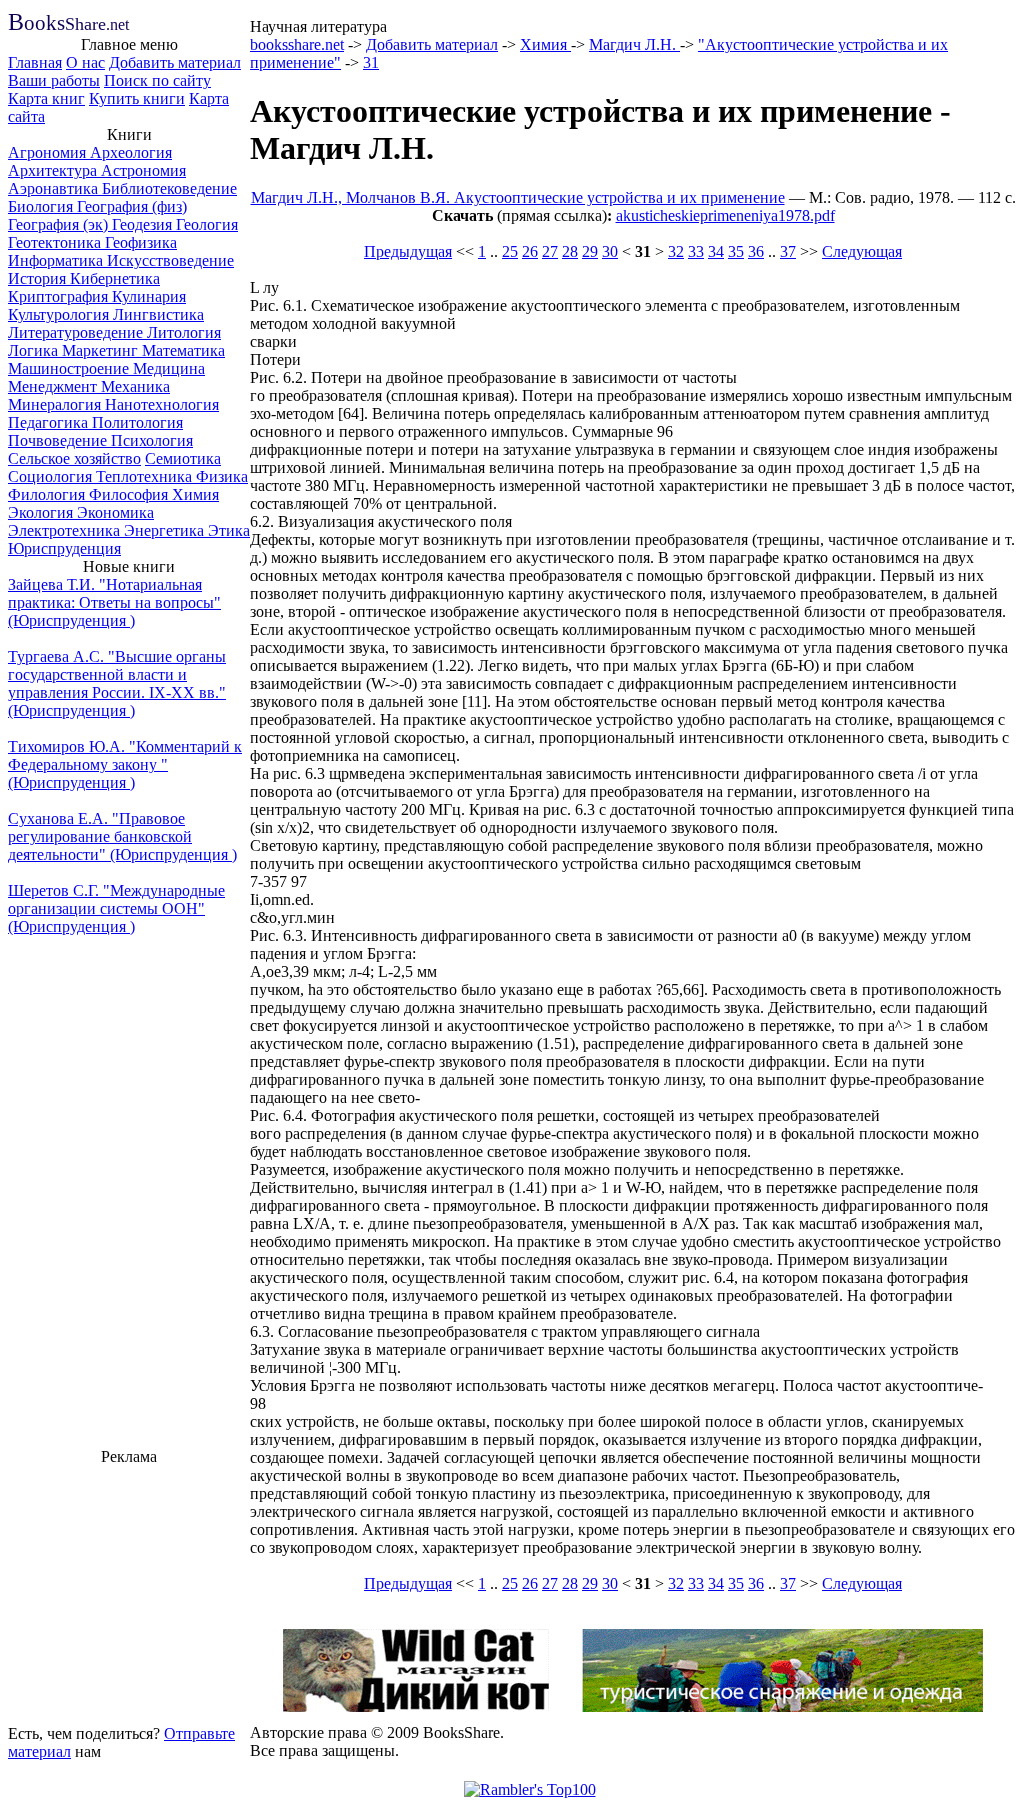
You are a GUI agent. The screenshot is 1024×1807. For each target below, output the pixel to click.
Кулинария (149, 296)
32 (676, 251)
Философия (130, 494)
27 (550, 251)
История (39, 278)
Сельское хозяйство (74, 458)
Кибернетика (115, 278)
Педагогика (50, 422)
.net (68, 24)
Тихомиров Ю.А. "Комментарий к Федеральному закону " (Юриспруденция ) (125, 764)
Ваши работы (54, 80)
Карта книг (46, 98)
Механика (135, 386)
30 (610, 251)
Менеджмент (54, 386)
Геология (207, 224)
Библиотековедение (169, 188)
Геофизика (141, 242)
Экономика (115, 512)
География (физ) (132, 206)
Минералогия (56, 404)
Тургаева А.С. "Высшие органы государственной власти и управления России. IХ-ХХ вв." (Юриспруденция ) (117, 683)
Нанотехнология (162, 404)
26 (530, 251)
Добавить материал (175, 62)
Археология (131, 152)
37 (788, 251)
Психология (152, 440)
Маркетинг (102, 350)
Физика (222, 476)
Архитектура (54, 170)
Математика (183, 350)
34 (716, 251)
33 (696, 251)
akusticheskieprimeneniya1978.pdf (725, 215)
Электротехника (66, 530)
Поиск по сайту (157, 80)
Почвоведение (59, 440)
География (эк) (60, 224)
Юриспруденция (64, 548)
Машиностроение (70, 368)
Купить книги (137, 98)
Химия (195, 494)
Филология (48, 494)
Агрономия (49, 152)
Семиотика (183, 458)
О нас (85, 62)
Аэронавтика (55, 188)
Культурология (60, 314)
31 (371, 62)
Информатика (57, 260)
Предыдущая (408, 251)
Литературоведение (77, 332)
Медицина (169, 368)
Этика (229, 530)
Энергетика (166, 530)
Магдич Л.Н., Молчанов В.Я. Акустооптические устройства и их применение (518, 197)
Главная (35, 62)
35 (736, 251)
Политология (137, 422)
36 (756, 251)
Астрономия (143, 170)
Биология (42, 206)
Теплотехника (146, 476)
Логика (35, 350)
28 (570, 251)
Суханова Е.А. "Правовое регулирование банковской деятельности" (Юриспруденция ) (122, 836)
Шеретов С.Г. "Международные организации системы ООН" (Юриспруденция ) (116, 908)
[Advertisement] (129, 1592)
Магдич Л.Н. (634, 44)
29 (590, 251)
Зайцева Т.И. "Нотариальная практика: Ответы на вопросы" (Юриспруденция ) (114, 602)
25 (510, 251)
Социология (52, 476)
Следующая (862, 251)
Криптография (60, 296)
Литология (184, 332)
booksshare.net (297, 44)
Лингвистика (158, 314)
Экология (42, 512)
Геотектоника (56, 242)
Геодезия (144, 224)
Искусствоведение (170, 260)
